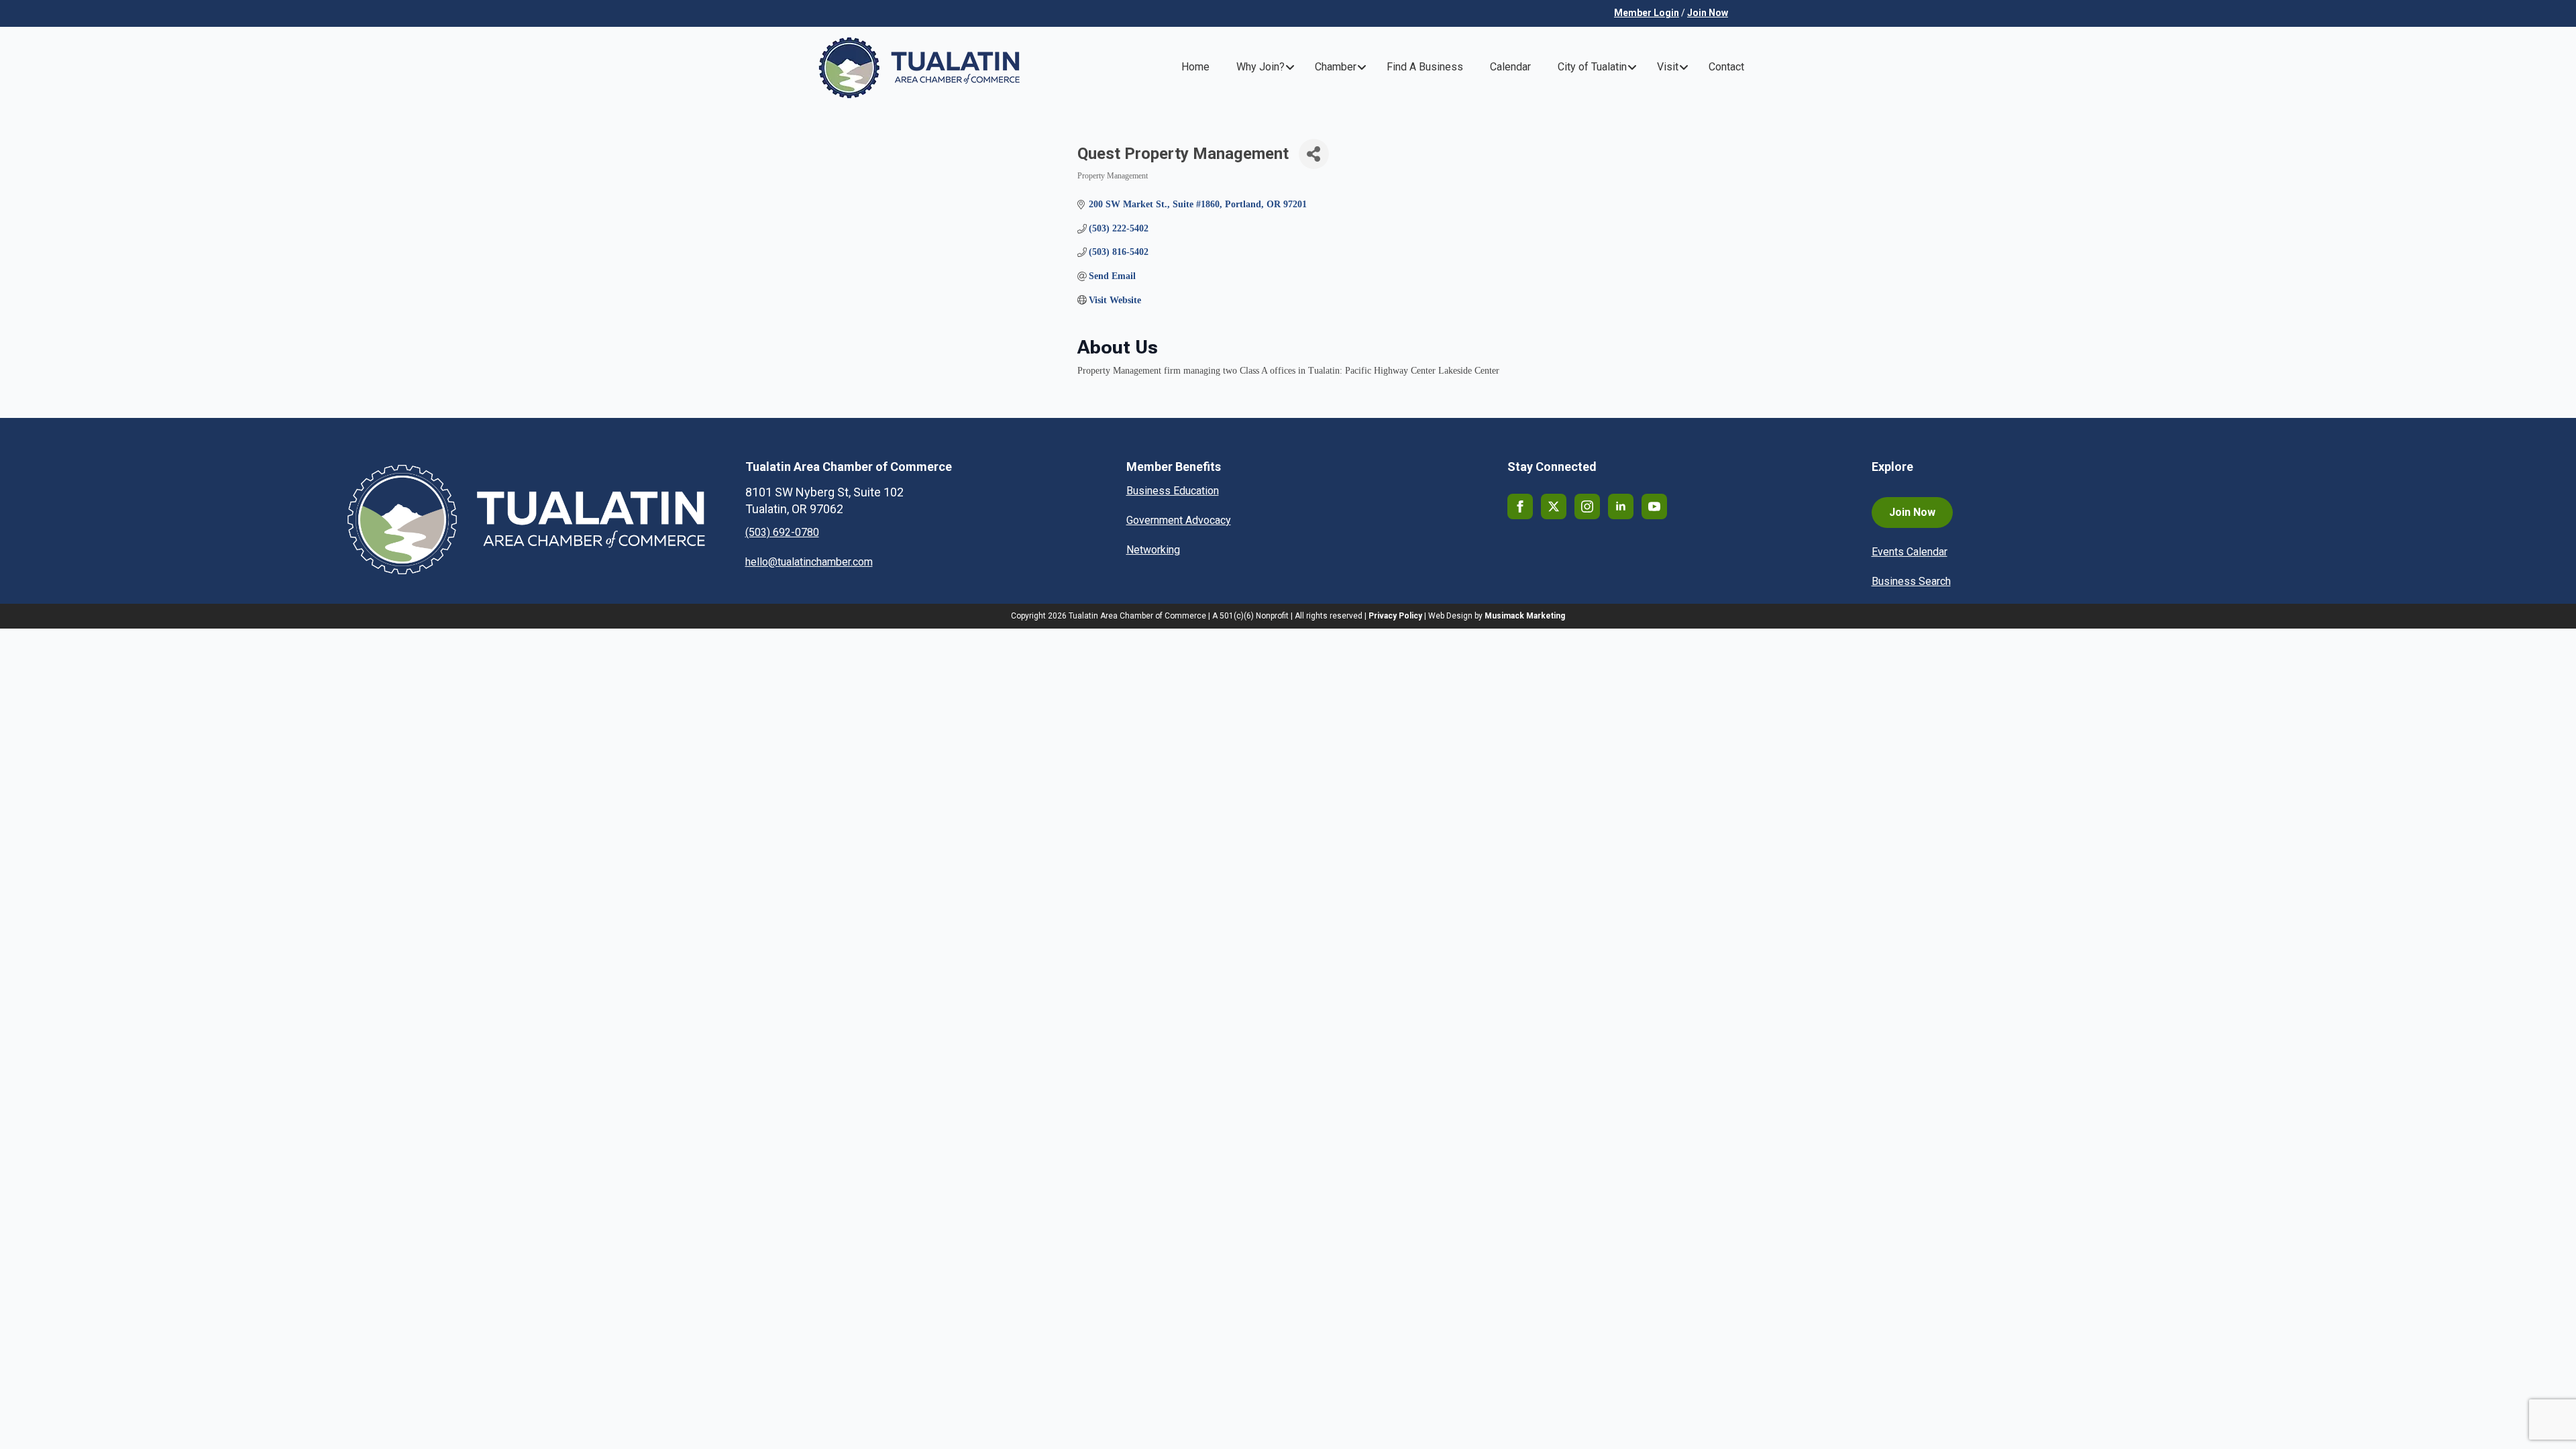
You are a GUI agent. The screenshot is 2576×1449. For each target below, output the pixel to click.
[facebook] (1520, 506)
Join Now (1708, 13)
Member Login (1647, 13)
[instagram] (1587, 506)
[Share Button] (1314, 154)
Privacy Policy (1395, 616)
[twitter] (1554, 506)
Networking (1153, 550)
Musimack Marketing (1525, 616)
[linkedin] (1621, 506)
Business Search (1911, 581)
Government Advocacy (1179, 520)
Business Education (1173, 491)
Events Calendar (1910, 552)
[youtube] (1654, 506)
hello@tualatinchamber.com (809, 562)
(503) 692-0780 (782, 532)
